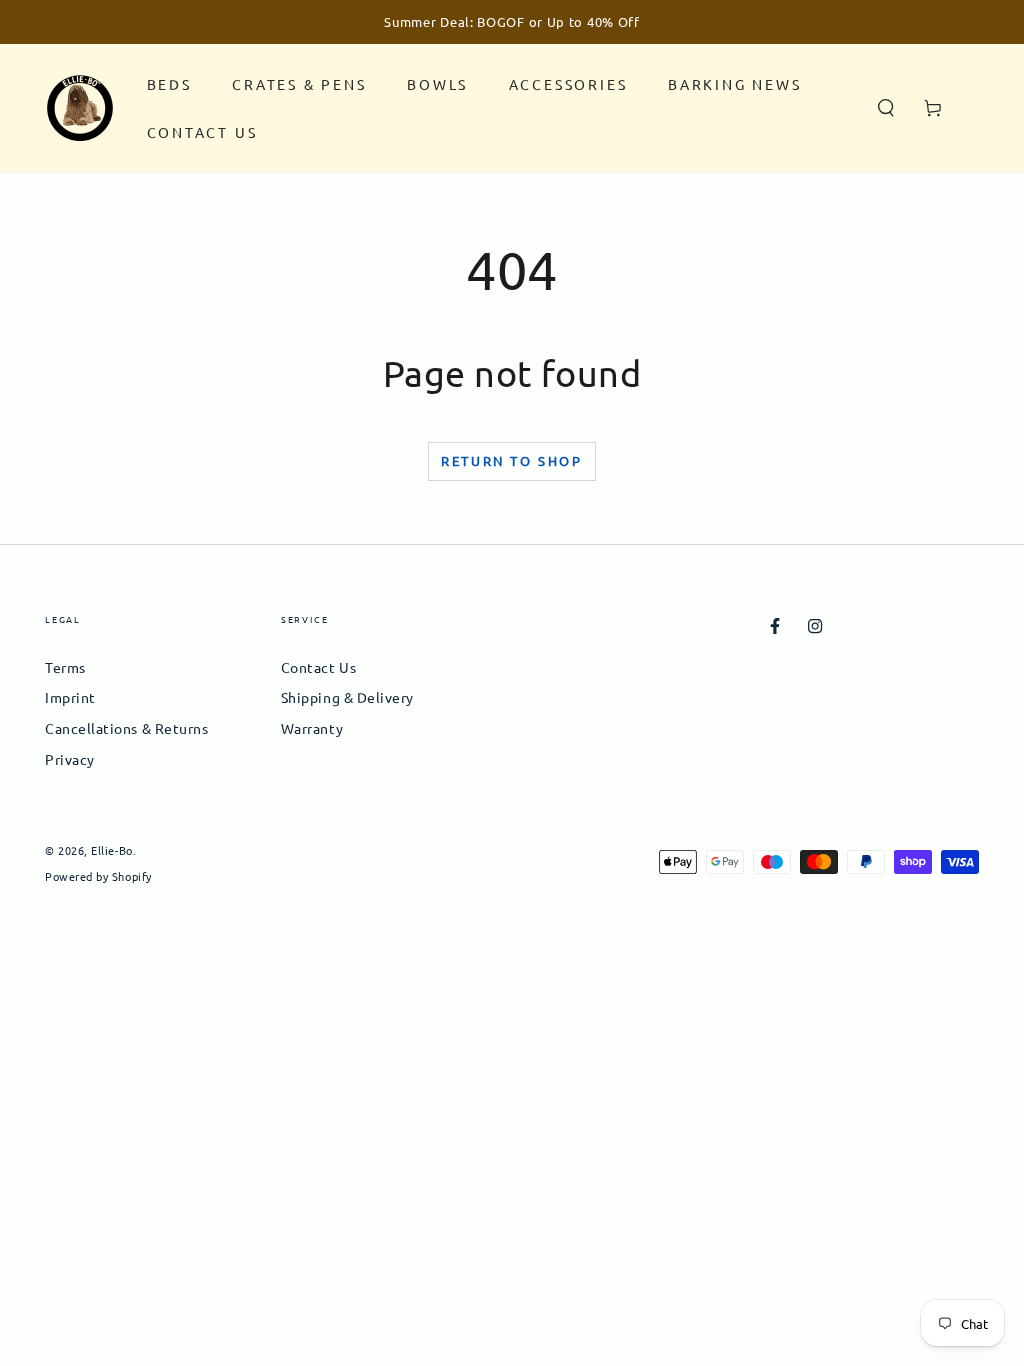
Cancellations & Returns (126, 728)
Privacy (70, 759)
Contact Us (318, 667)
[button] (886, 108)
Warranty (312, 728)
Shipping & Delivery (347, 697)
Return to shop (511, 460)
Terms (65, 667)
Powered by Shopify (98, 876)
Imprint (70, 697)
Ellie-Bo (111, 850)
